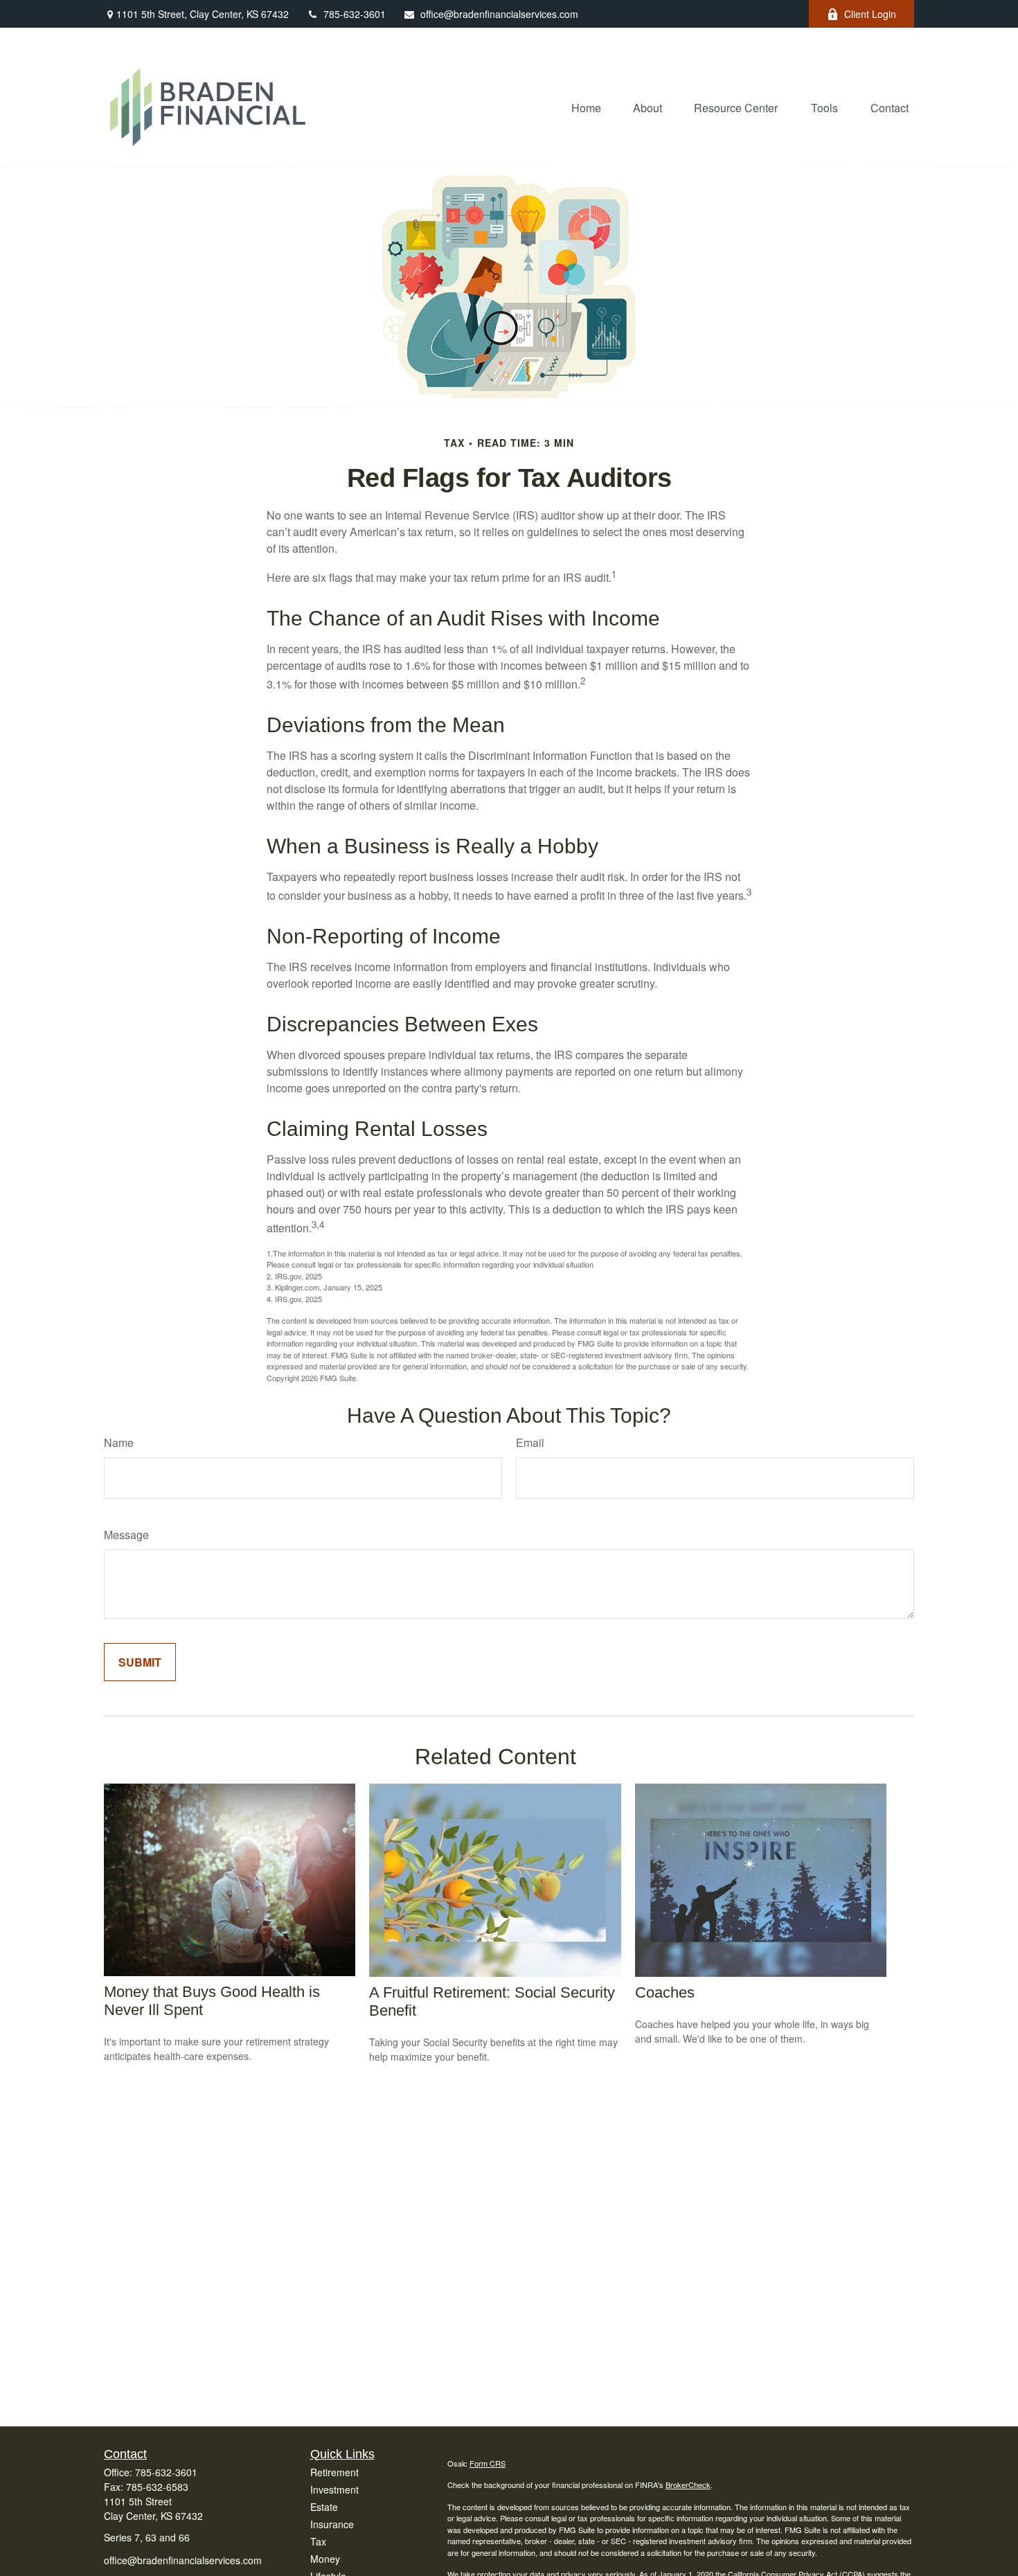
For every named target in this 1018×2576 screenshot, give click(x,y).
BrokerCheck (688, 2485)
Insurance (332, 2524)
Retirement (334, 2472)
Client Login (870, 14)
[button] (586, 107)
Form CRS (488, 2463)
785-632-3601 (355, 14)
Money (325, 2559)
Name (119, 1442)
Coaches (665, 1992)
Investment (334, 2489)
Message (126, 1535)
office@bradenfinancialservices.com (499, 14)
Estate (324, 2507)
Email (530, 1442)
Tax (318, 2541)
